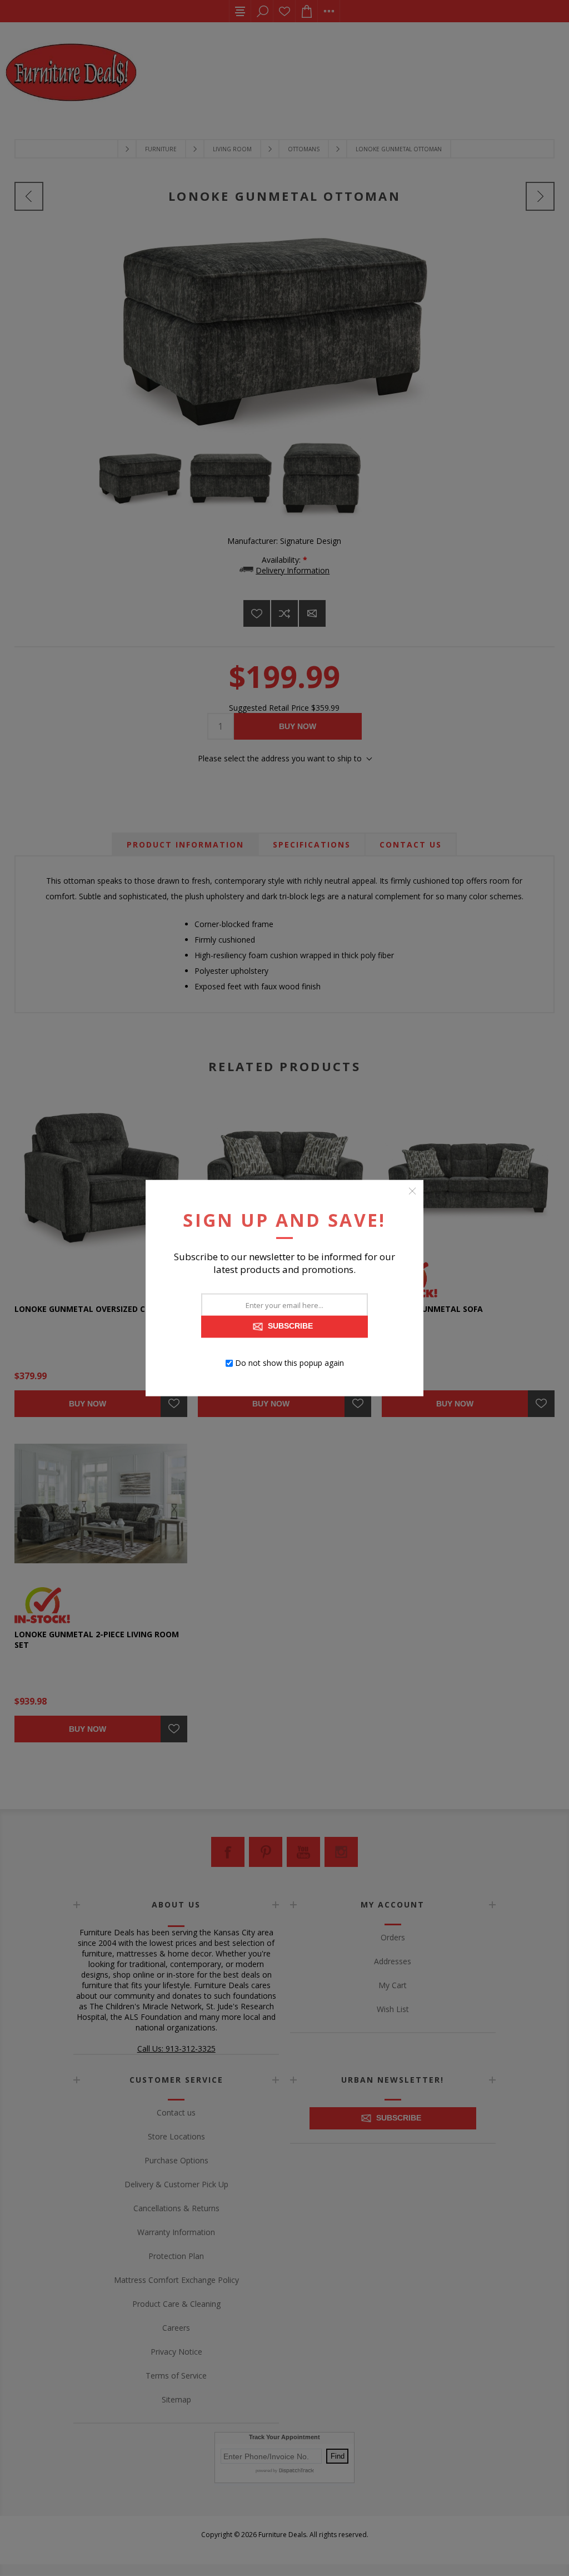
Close (412, 1191)
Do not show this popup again (290, 1363)
